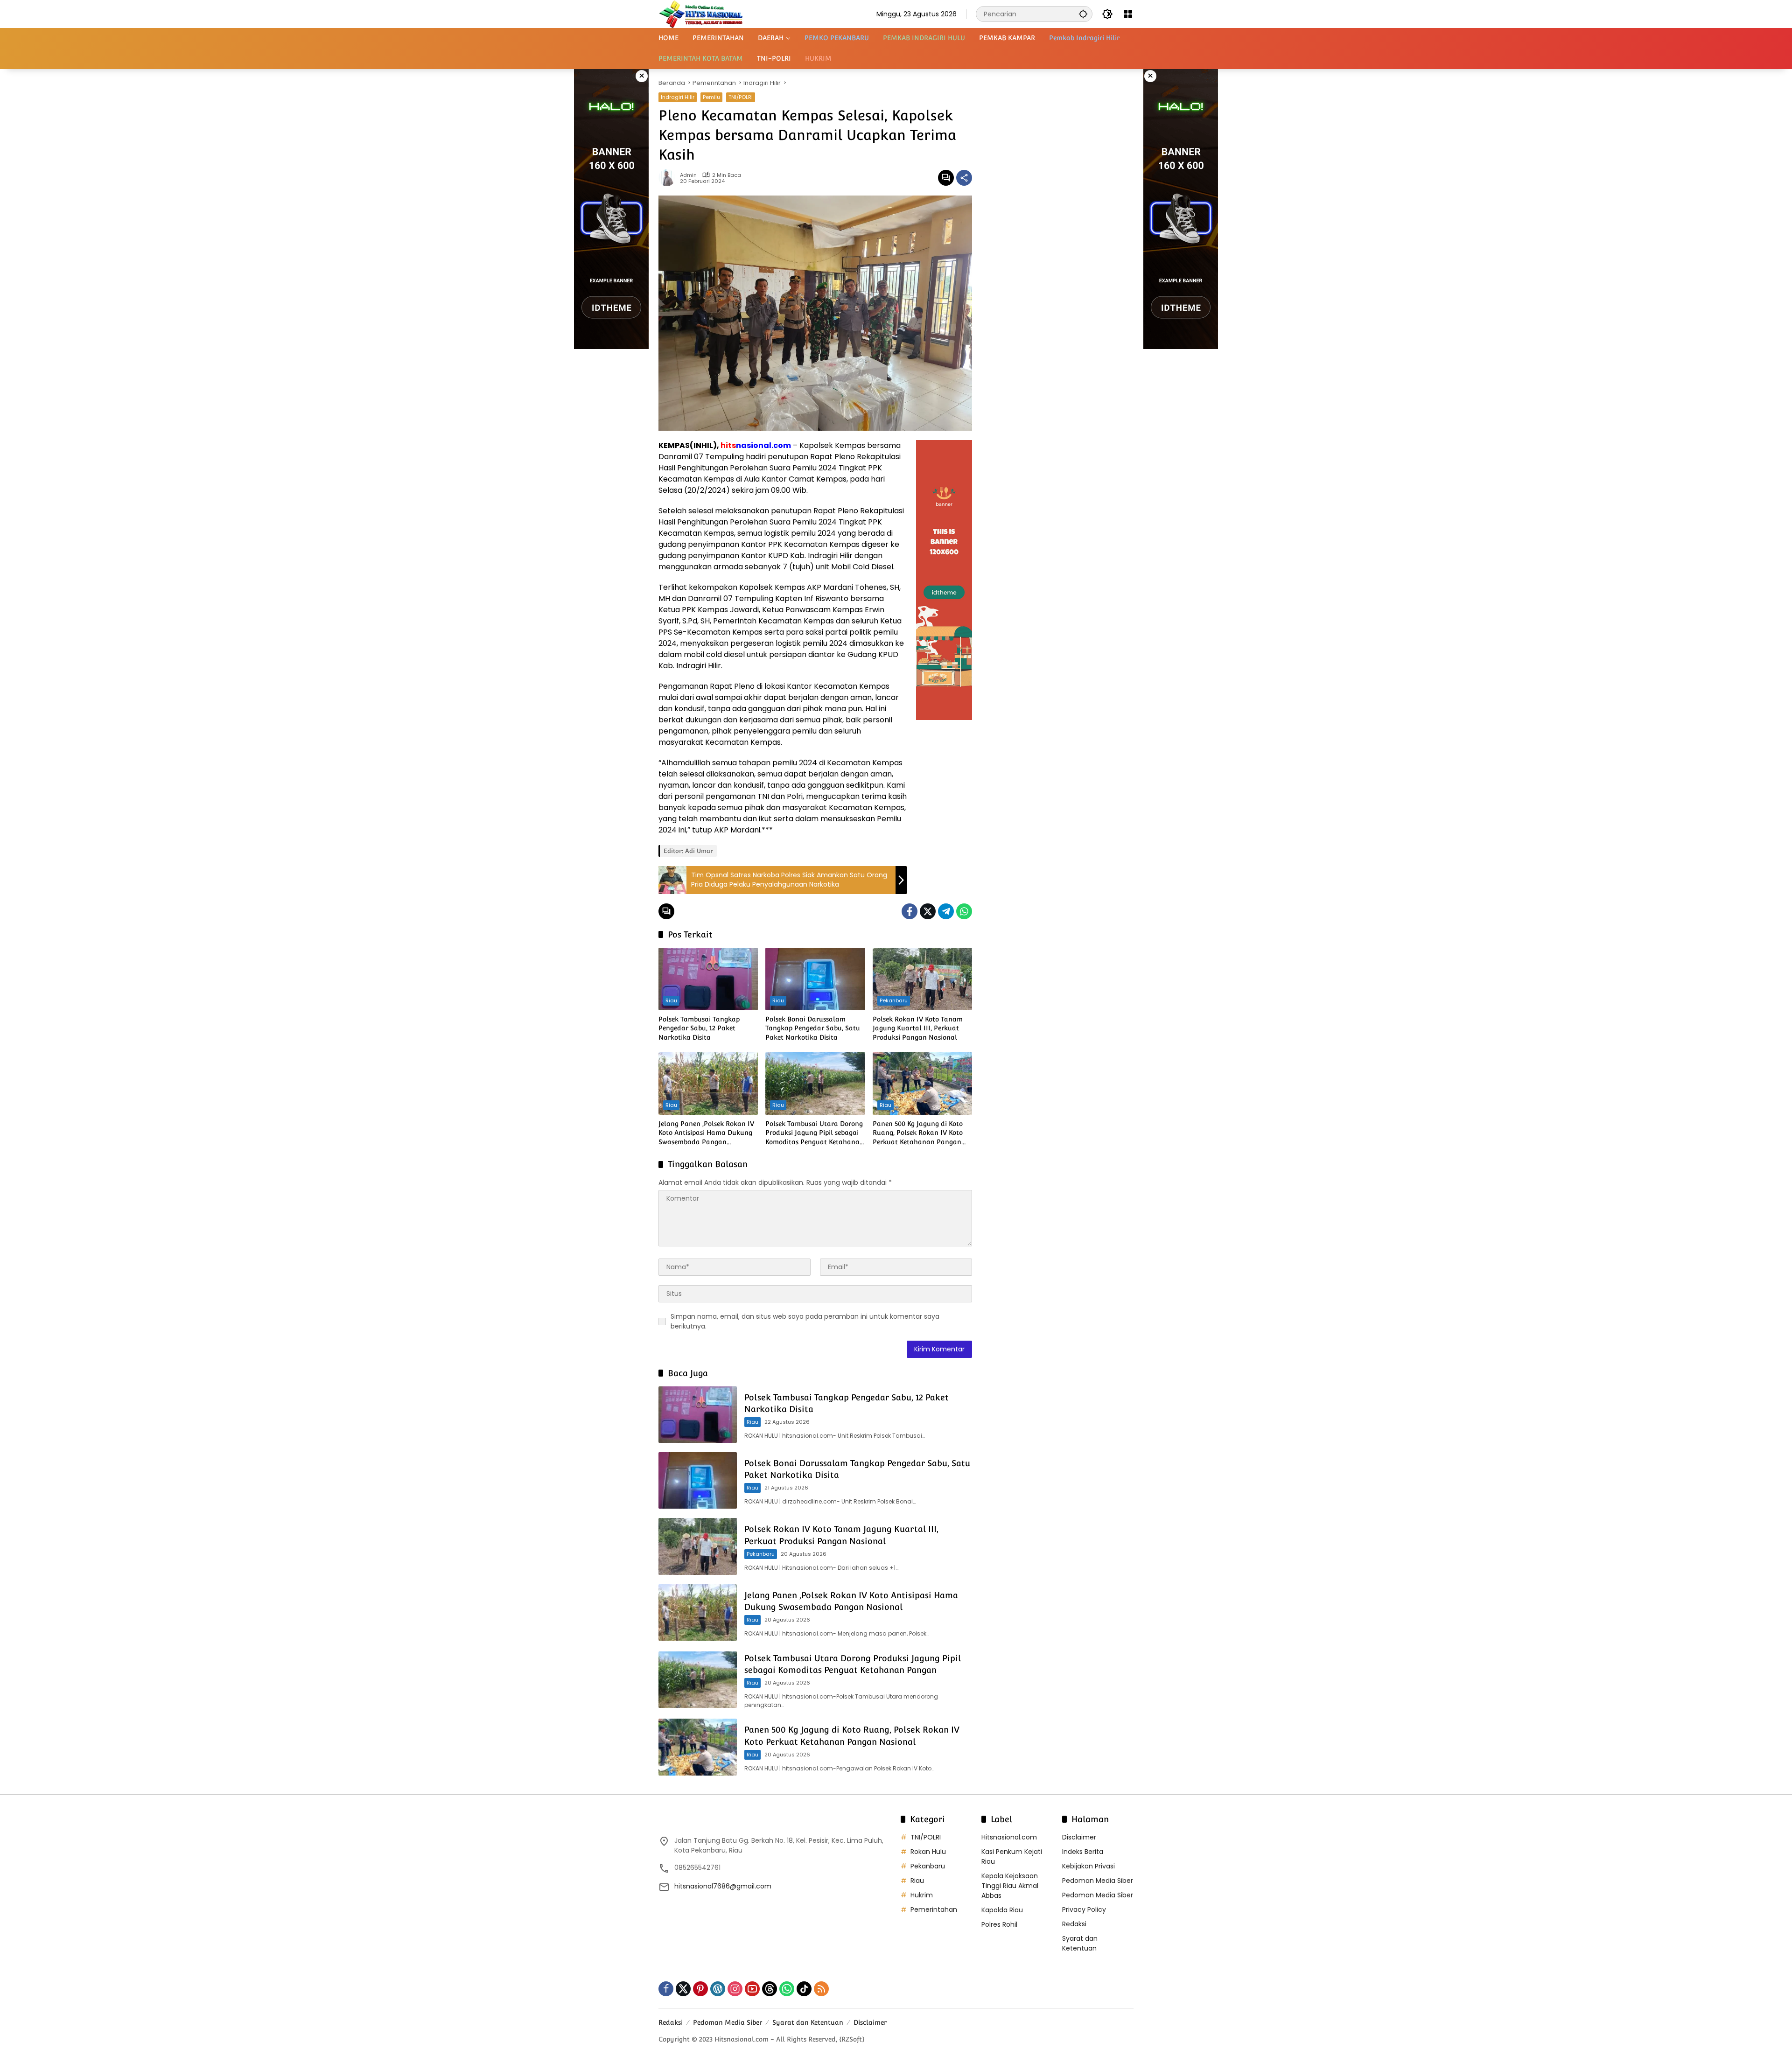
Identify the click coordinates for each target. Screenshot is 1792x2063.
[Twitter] (928, 911)
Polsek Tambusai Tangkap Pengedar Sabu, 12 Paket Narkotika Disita (699, 1028)
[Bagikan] (964, 178)
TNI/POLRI (741, 97)
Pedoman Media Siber (1098, 1881)
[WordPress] (718, 1989)
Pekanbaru (894, 1000)
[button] (1083, 14)
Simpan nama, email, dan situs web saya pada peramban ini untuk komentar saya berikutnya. (805, 1321)
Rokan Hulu (928, 1852)
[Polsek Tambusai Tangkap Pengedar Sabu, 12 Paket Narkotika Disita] (708, 979)
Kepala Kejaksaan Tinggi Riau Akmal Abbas (1010, 1886)
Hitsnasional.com (1009, 1837)
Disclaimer (1079, 1837)
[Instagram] (735, 1989)
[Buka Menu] (1128, 14)
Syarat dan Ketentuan (1080, 1943)
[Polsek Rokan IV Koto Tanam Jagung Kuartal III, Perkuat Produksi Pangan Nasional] (922, 979)
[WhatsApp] (964, 911)
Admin (688, 175)
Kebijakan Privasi (1088, 1866)
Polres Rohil (999, 1924)
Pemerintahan (934, 1909)
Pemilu (711, 97)
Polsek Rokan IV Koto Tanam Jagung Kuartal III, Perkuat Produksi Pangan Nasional (918, 1028)
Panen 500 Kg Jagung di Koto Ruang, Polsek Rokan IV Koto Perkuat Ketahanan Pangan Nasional (918, 1133)
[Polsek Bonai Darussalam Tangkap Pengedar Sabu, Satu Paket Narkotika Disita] (815, 979)
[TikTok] (804, 1989)
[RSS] (821, 1989)
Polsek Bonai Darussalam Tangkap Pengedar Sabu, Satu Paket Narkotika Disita (813, 1028)
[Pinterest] (700, 1989)
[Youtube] (752, 1989)
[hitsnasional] (701, 14)
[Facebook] (910, 911)
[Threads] (770, 1989)
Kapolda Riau (1002, 1910)
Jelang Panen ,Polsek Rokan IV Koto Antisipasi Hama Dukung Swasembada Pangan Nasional (706, 1133)
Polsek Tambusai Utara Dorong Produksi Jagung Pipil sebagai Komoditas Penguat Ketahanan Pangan (815, 1133)
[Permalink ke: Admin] (669, 178)
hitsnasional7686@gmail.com (723, 1886)
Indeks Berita (1083, 1852)
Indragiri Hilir (678, 97)
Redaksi (1074, 1924)
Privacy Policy (1084, 1909)
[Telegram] (946, 911)
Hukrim (922, 1895)
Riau (671, 1000)
